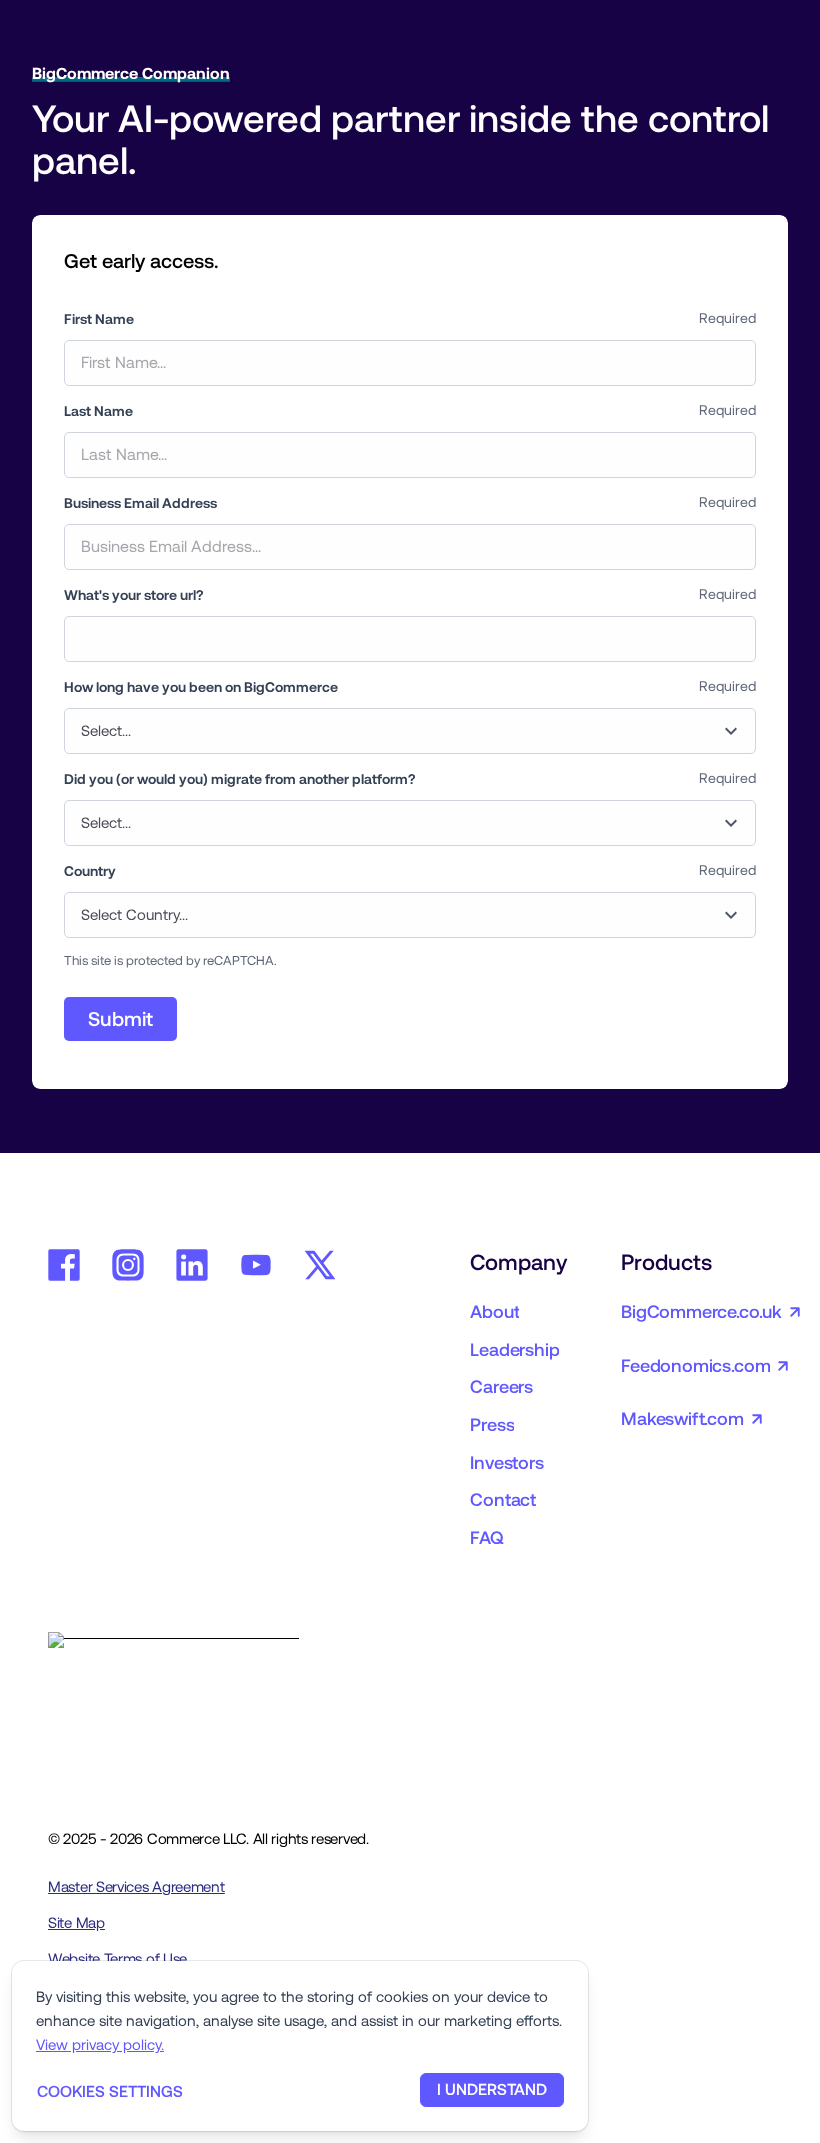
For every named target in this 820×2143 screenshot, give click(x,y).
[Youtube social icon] (256, 1265)
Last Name (98, 411)
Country (90, 871)
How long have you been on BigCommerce (201, 687)
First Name (99, 319)
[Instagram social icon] (128, 1265)
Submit (120, 1019)
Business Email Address (140, 503)
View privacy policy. (100, 2044)
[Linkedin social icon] (192, 1265)
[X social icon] (320, 1265)
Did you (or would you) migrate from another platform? (239, 779)
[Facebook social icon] (64, 1265)
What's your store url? (133, 595)
